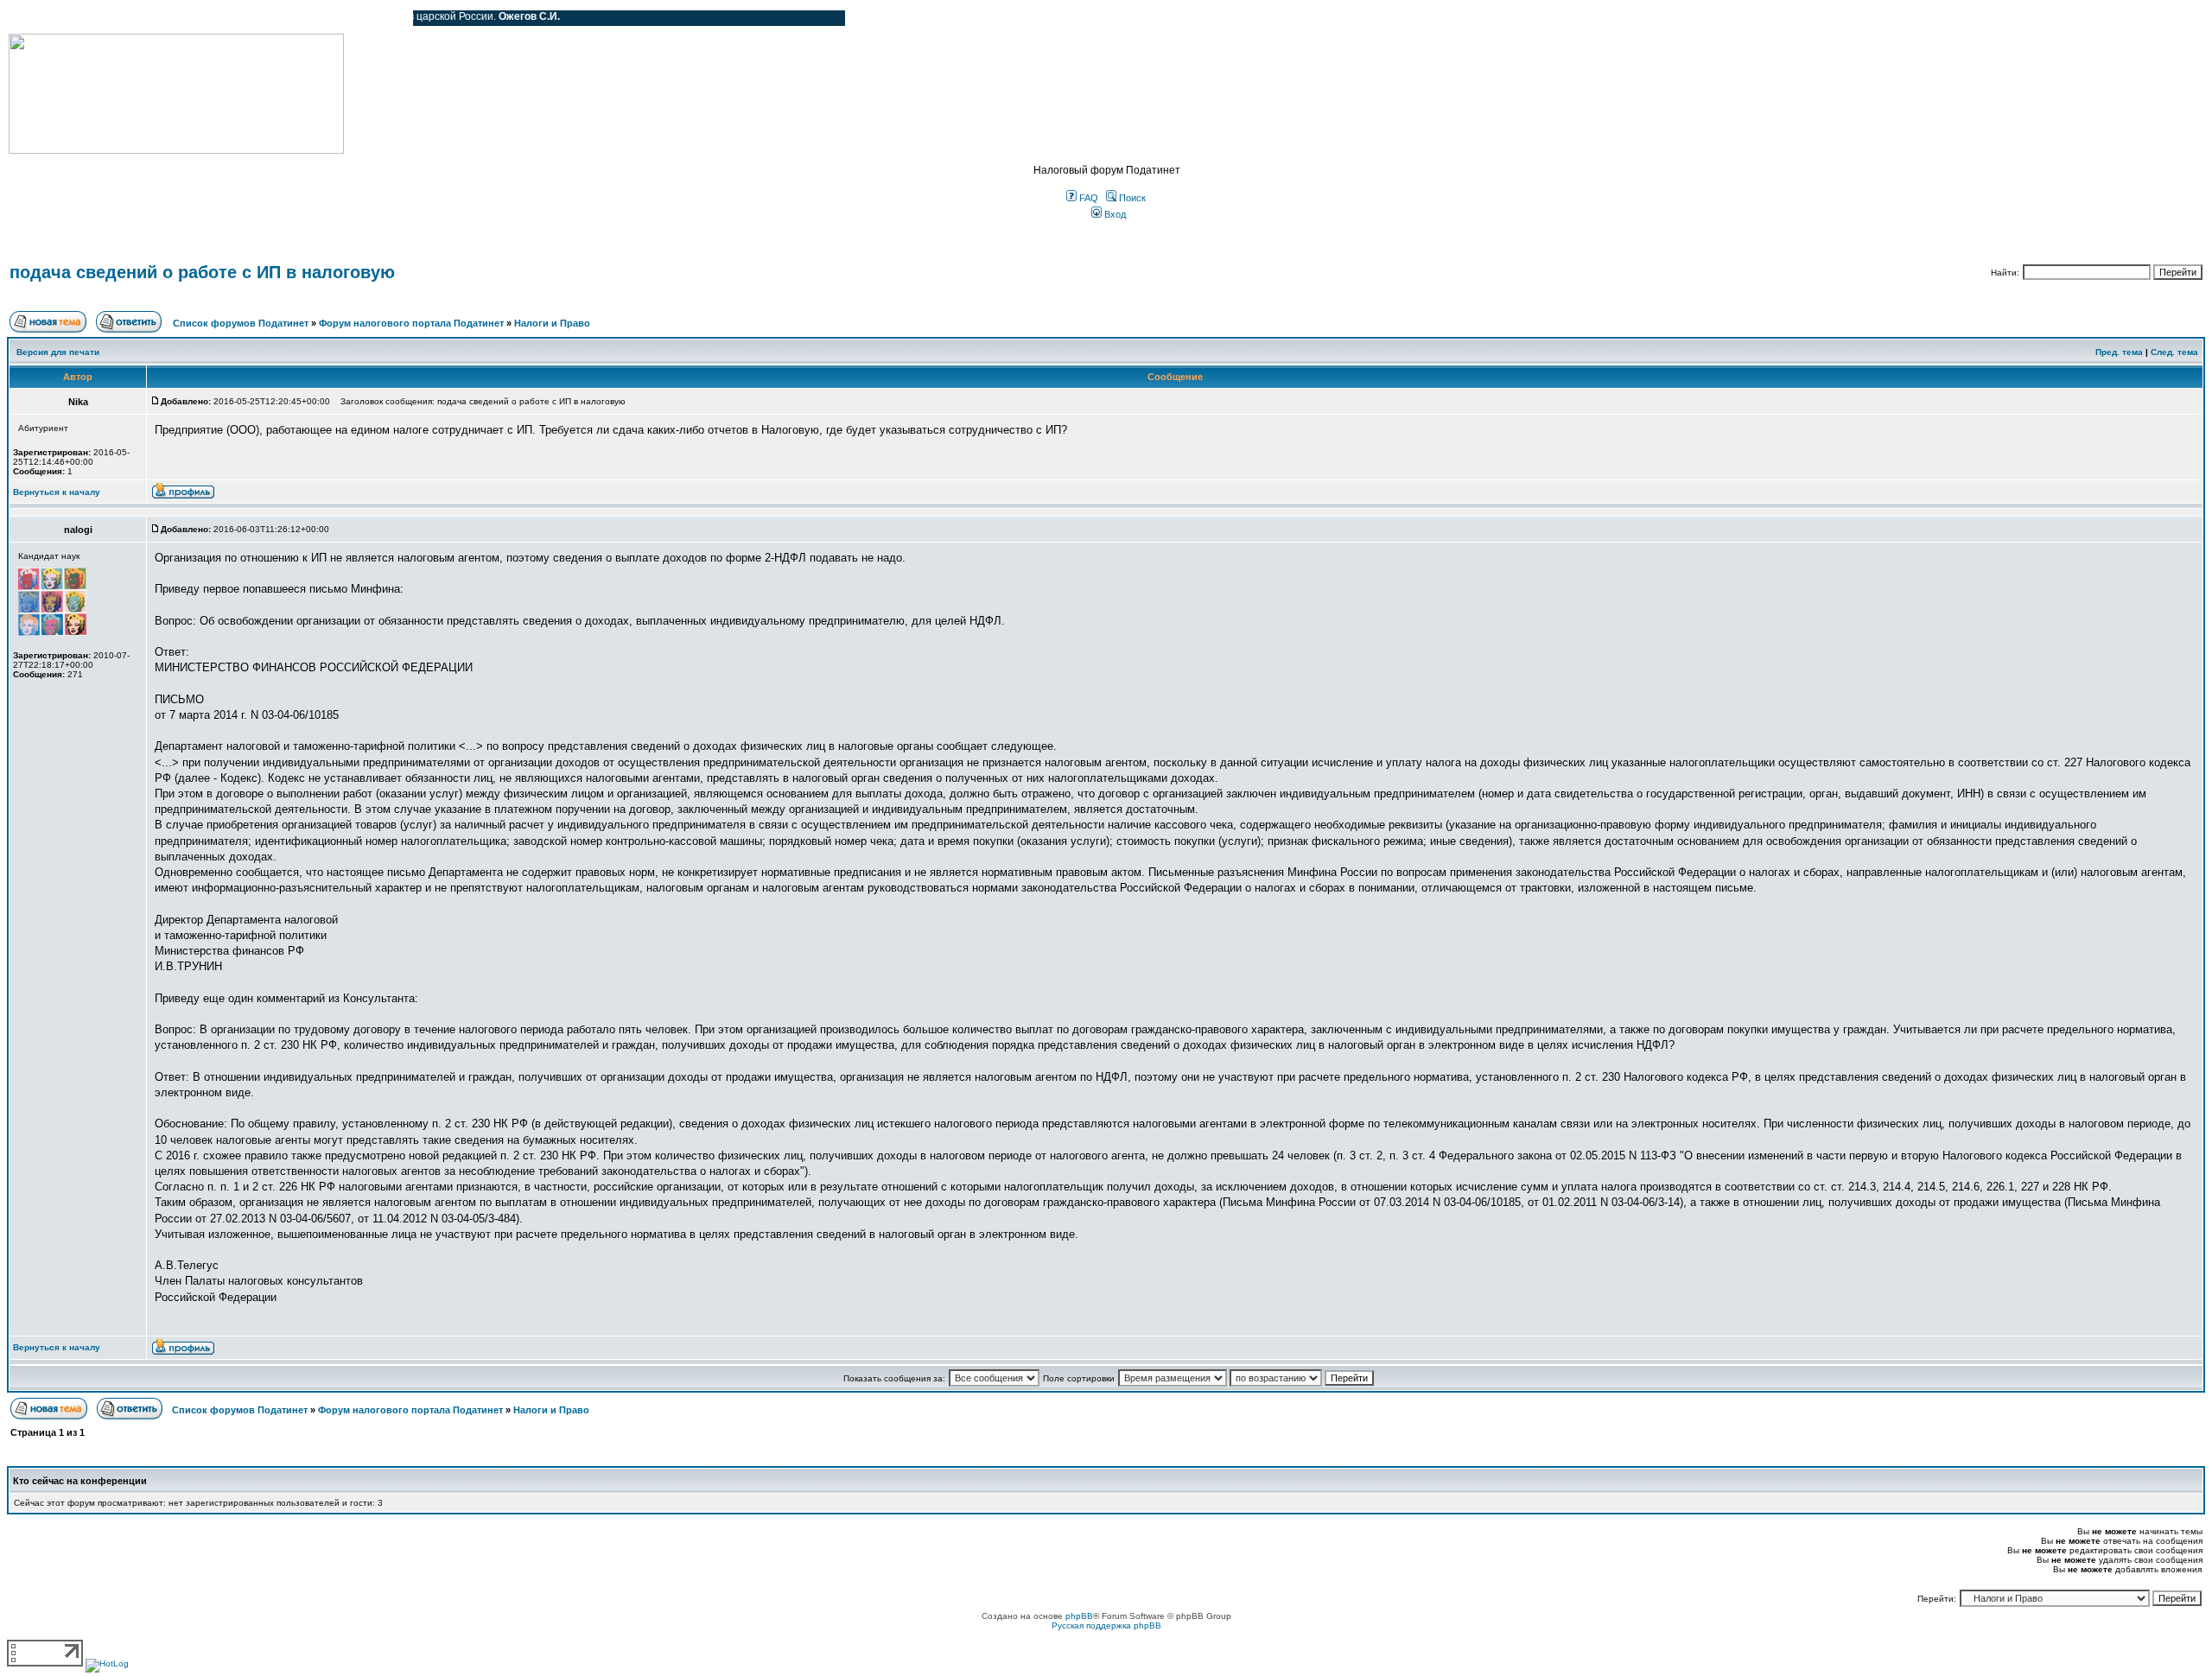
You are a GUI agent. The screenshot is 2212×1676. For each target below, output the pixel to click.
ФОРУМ (47, 18)
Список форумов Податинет (241, 323)
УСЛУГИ (185, 18)
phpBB (1079, 1616)
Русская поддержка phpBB (1106, 1625)
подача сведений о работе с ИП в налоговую (202, 272)
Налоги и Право (552, 323)
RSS (387, 18)
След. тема (2174, 352)
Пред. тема (2119, 352)
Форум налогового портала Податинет (411, 323)
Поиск (1131, 198)
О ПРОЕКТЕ (117, 18)
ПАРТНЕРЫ (253, 18)
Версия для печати (58, 352)
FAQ (1087, 198)
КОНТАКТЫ (329, 18)
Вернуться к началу (57, 492)
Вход (1114, 214)
